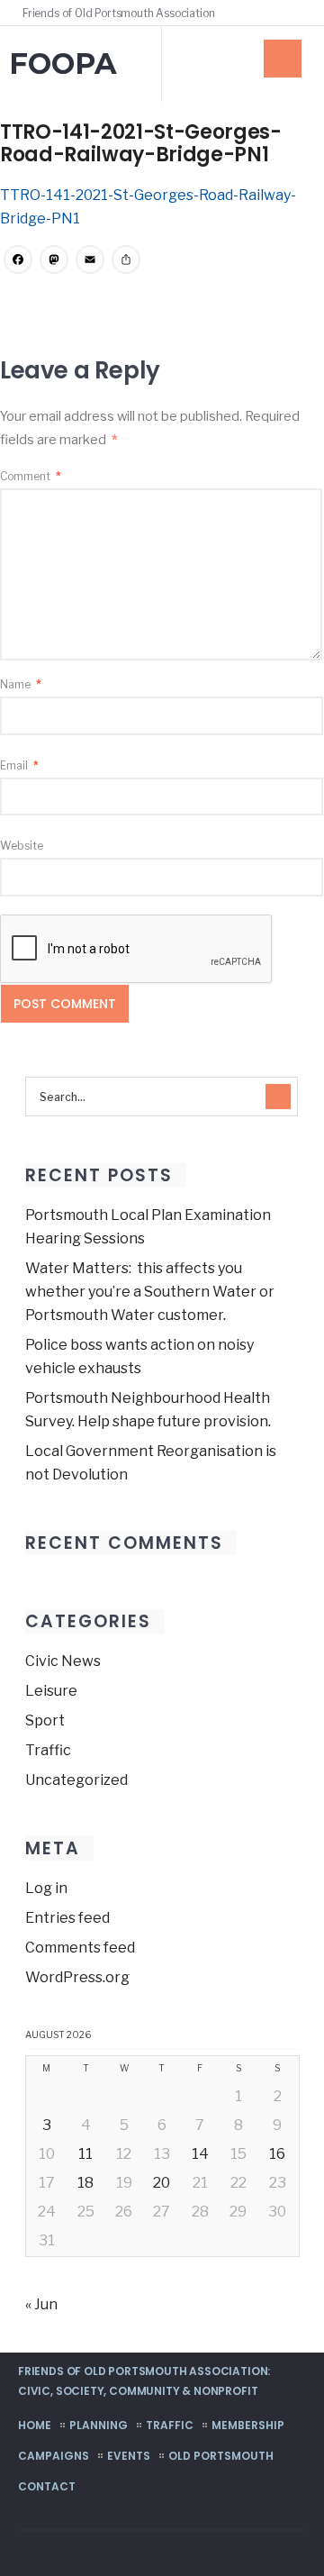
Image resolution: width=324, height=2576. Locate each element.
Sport (45, 1720)
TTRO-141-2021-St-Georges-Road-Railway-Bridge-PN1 (141, 143)
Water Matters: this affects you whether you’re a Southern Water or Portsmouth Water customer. (150, 1292)
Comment (31, 476)
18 (85, 2183)
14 (200, 2154)
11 (85, 2154)
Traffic (48, 1750)
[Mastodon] (54, 262)
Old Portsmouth (221, 2456)
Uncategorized (76, 1780)
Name (21, 684)
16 (277, 2154)
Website (22, 846)
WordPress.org (77, 1977)
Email (19, 765)
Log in (46, 1888)
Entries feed (67, 1918)
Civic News (63, 1661)
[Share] (126, 262)
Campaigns (54, 2456)
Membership (248, 2425)
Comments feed (80, 1948)
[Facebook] (272, 13)
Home (35, 2425)
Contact (47, 2486)
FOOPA (63, 64)
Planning (99, 2425)
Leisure (51, 1691)
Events (129, 2456)
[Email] (90, 262)
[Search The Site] (297, 13)
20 (162, 2183)
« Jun (41, 2304)
